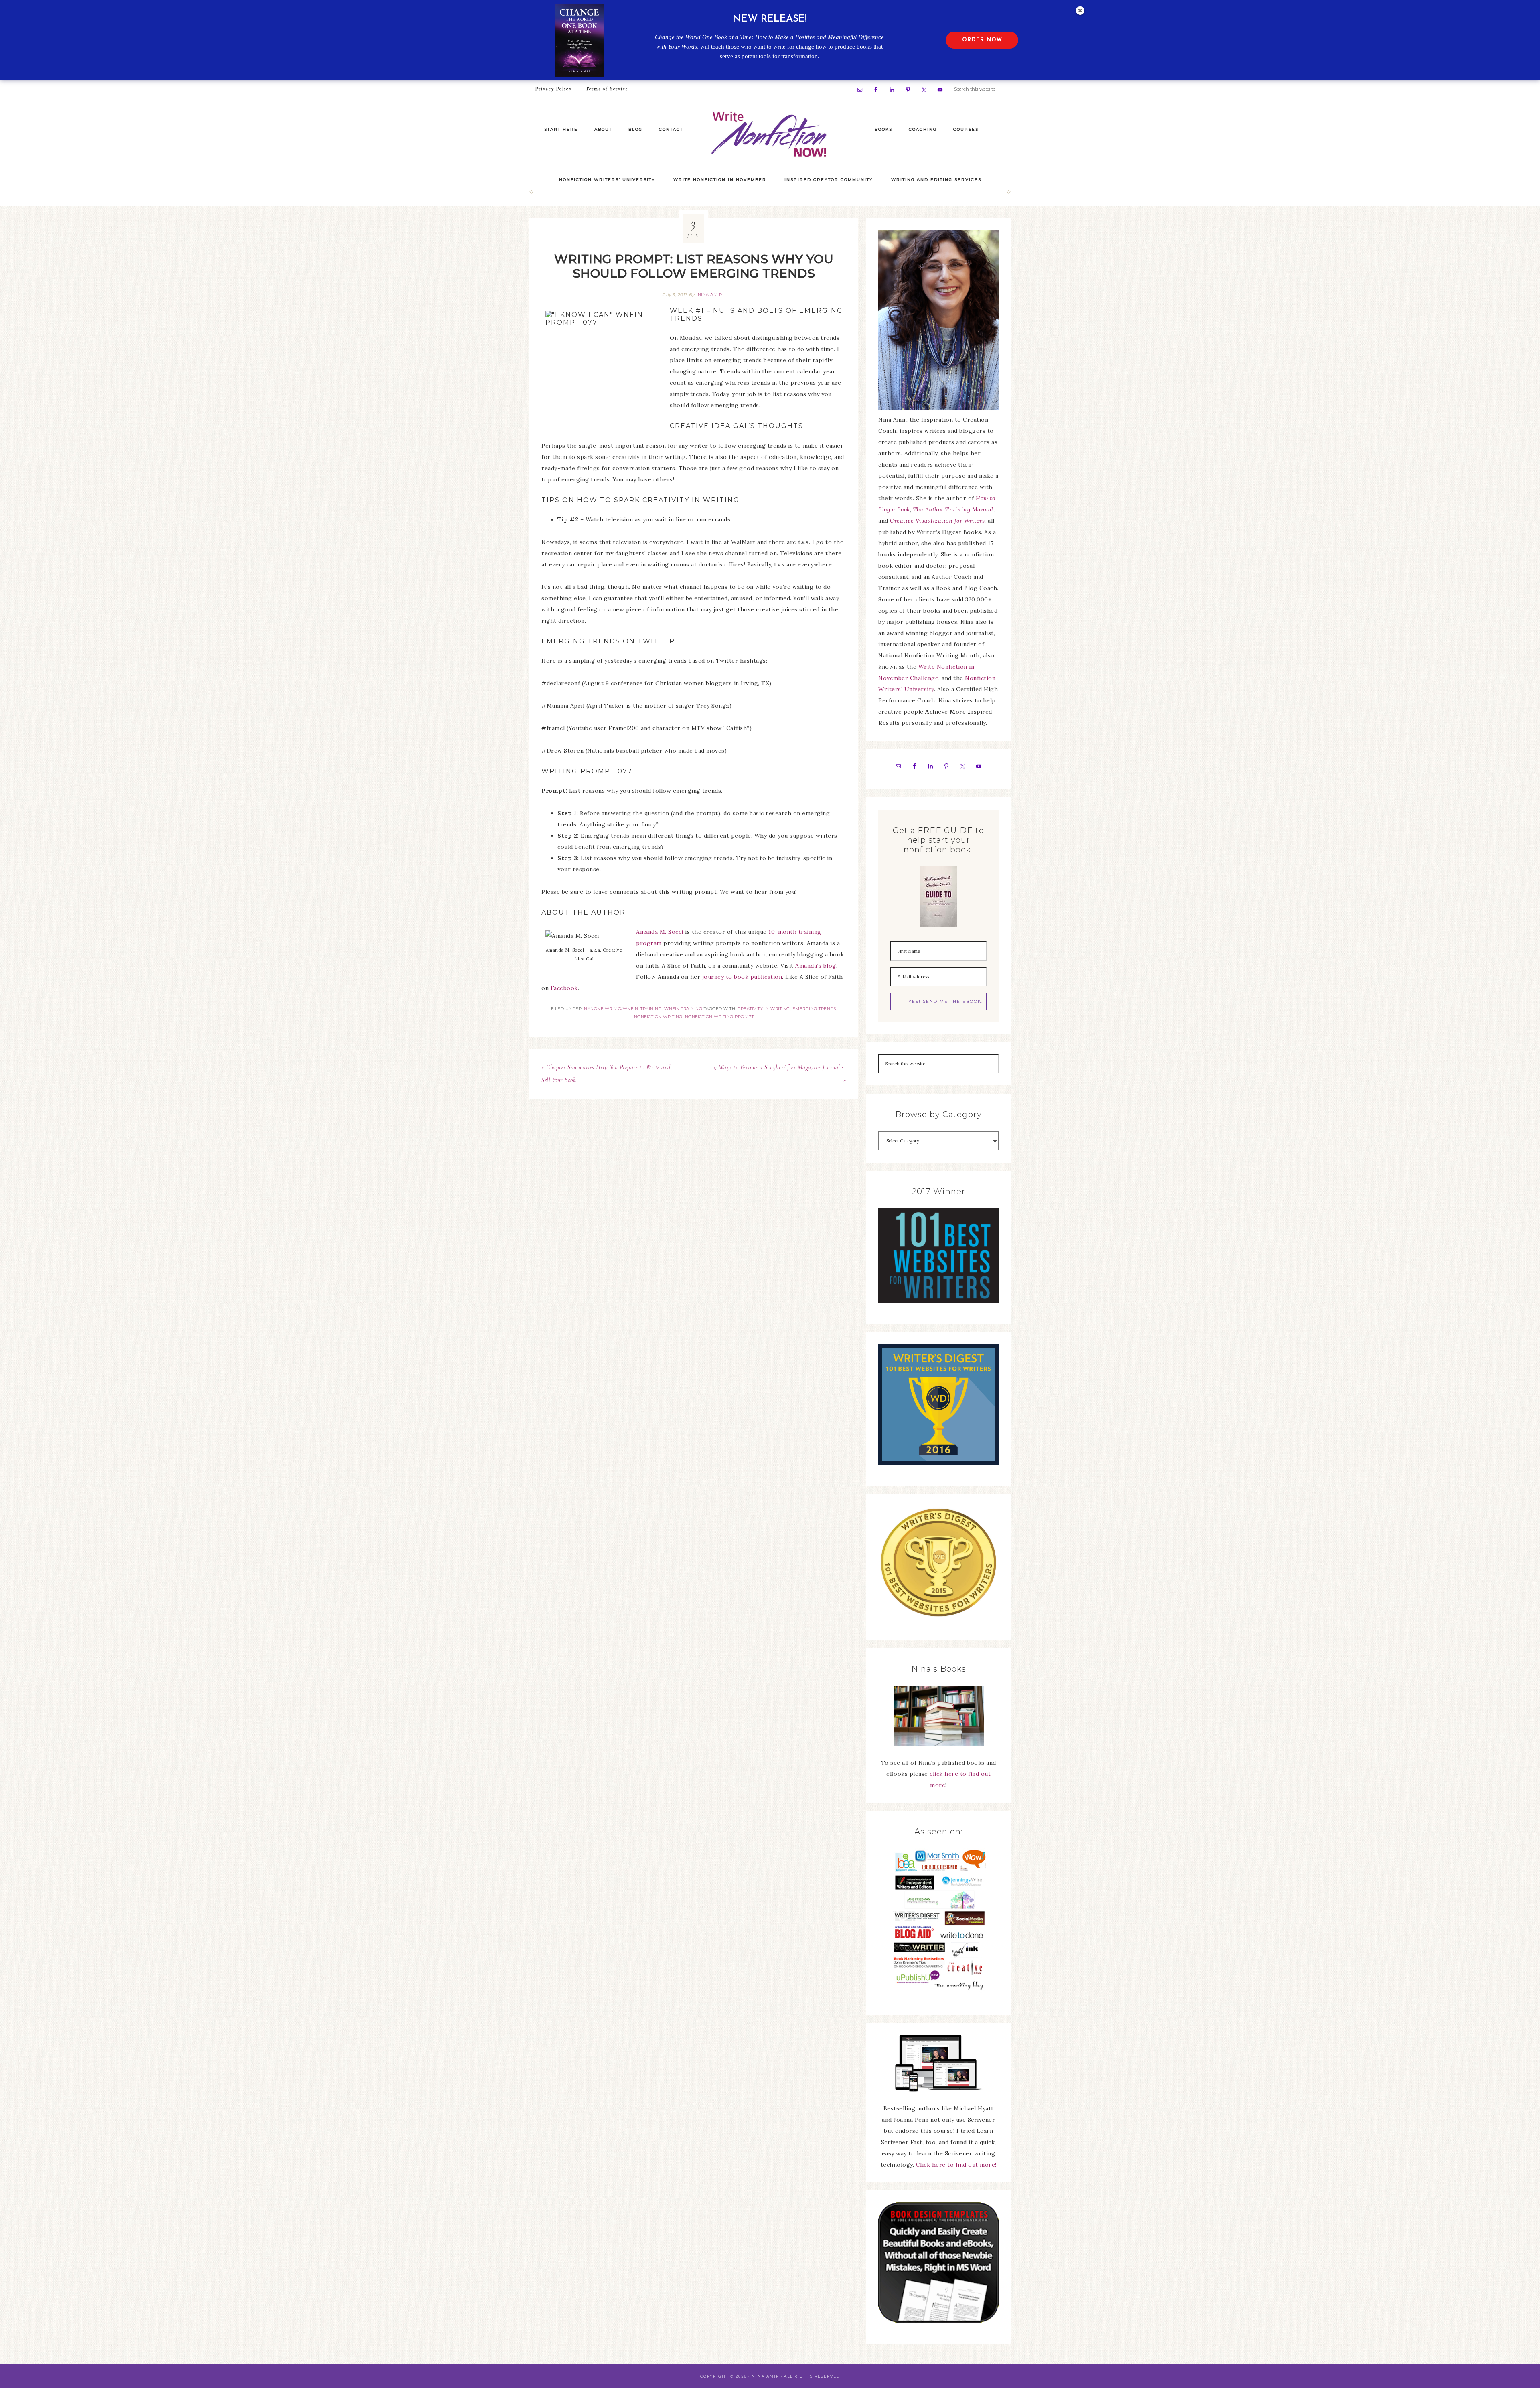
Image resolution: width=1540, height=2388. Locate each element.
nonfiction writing (658, 1017)
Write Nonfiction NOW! (770, 135)
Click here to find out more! (956, 2165)
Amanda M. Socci (660, 932)
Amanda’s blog (816, 966)
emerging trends (814, 1009)
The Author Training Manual (953, 509)
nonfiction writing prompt (719, 1017)
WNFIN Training (683, 1009)
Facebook (564, 988)
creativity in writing (764, 1009)
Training (651, 1009)
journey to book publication (742, 977)
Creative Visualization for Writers (937, 521)
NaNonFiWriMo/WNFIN (611, 1009)
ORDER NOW (982, 40)
